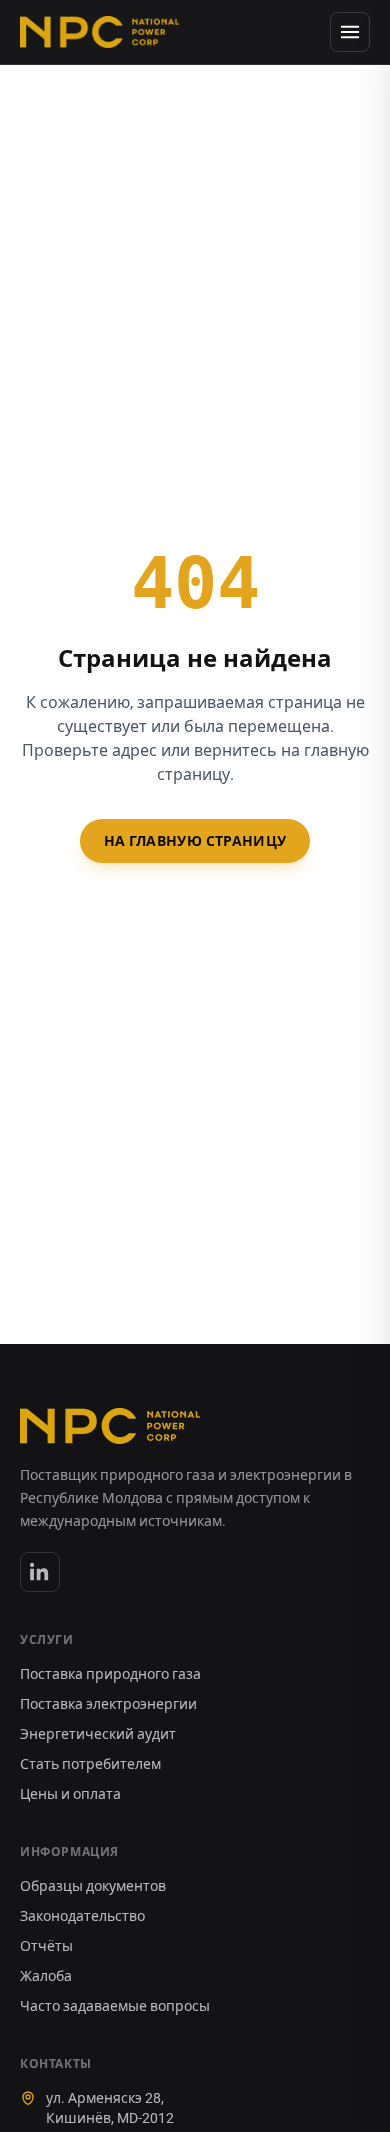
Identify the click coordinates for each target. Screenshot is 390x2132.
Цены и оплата (70, 1794)
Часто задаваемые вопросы (115, 2006)
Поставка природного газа (110, 1674)
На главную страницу (195, 841)
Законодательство (82, 1916)
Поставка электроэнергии (108, 1704)
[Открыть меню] (350, 32)
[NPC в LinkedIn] (40, 1572)
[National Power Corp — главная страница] (99, 32)
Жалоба (46, 1976)
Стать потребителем (90, 1764)
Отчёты (46, 1946)
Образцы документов (93, 1886)
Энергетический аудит (98, 1734)
